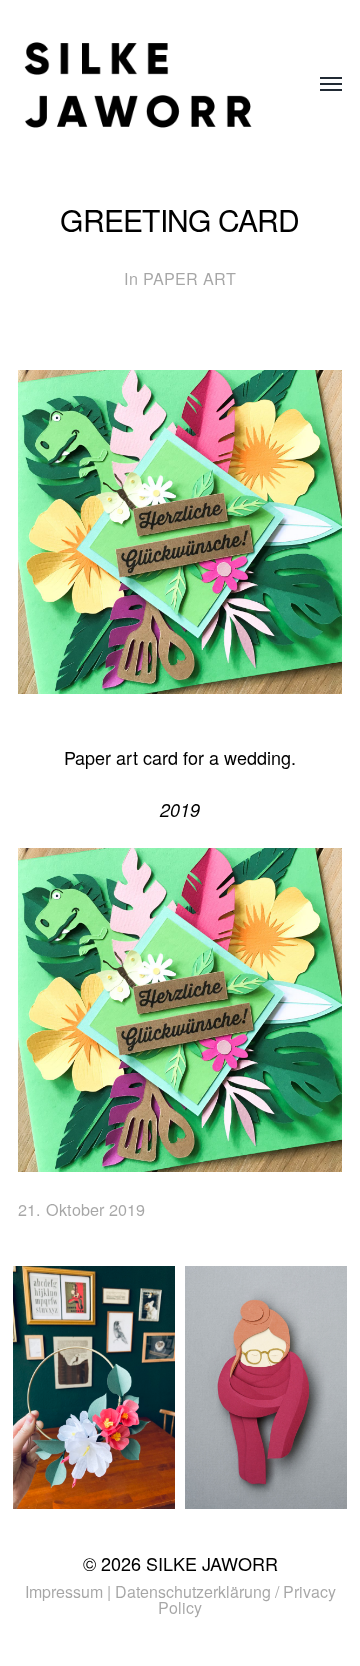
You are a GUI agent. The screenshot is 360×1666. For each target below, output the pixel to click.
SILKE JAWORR (212, 1563)
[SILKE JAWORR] (140, 85)
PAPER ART (189, 278)
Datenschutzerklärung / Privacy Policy (225, 1599)
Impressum (64, 1591)
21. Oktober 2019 (81, 1209)
